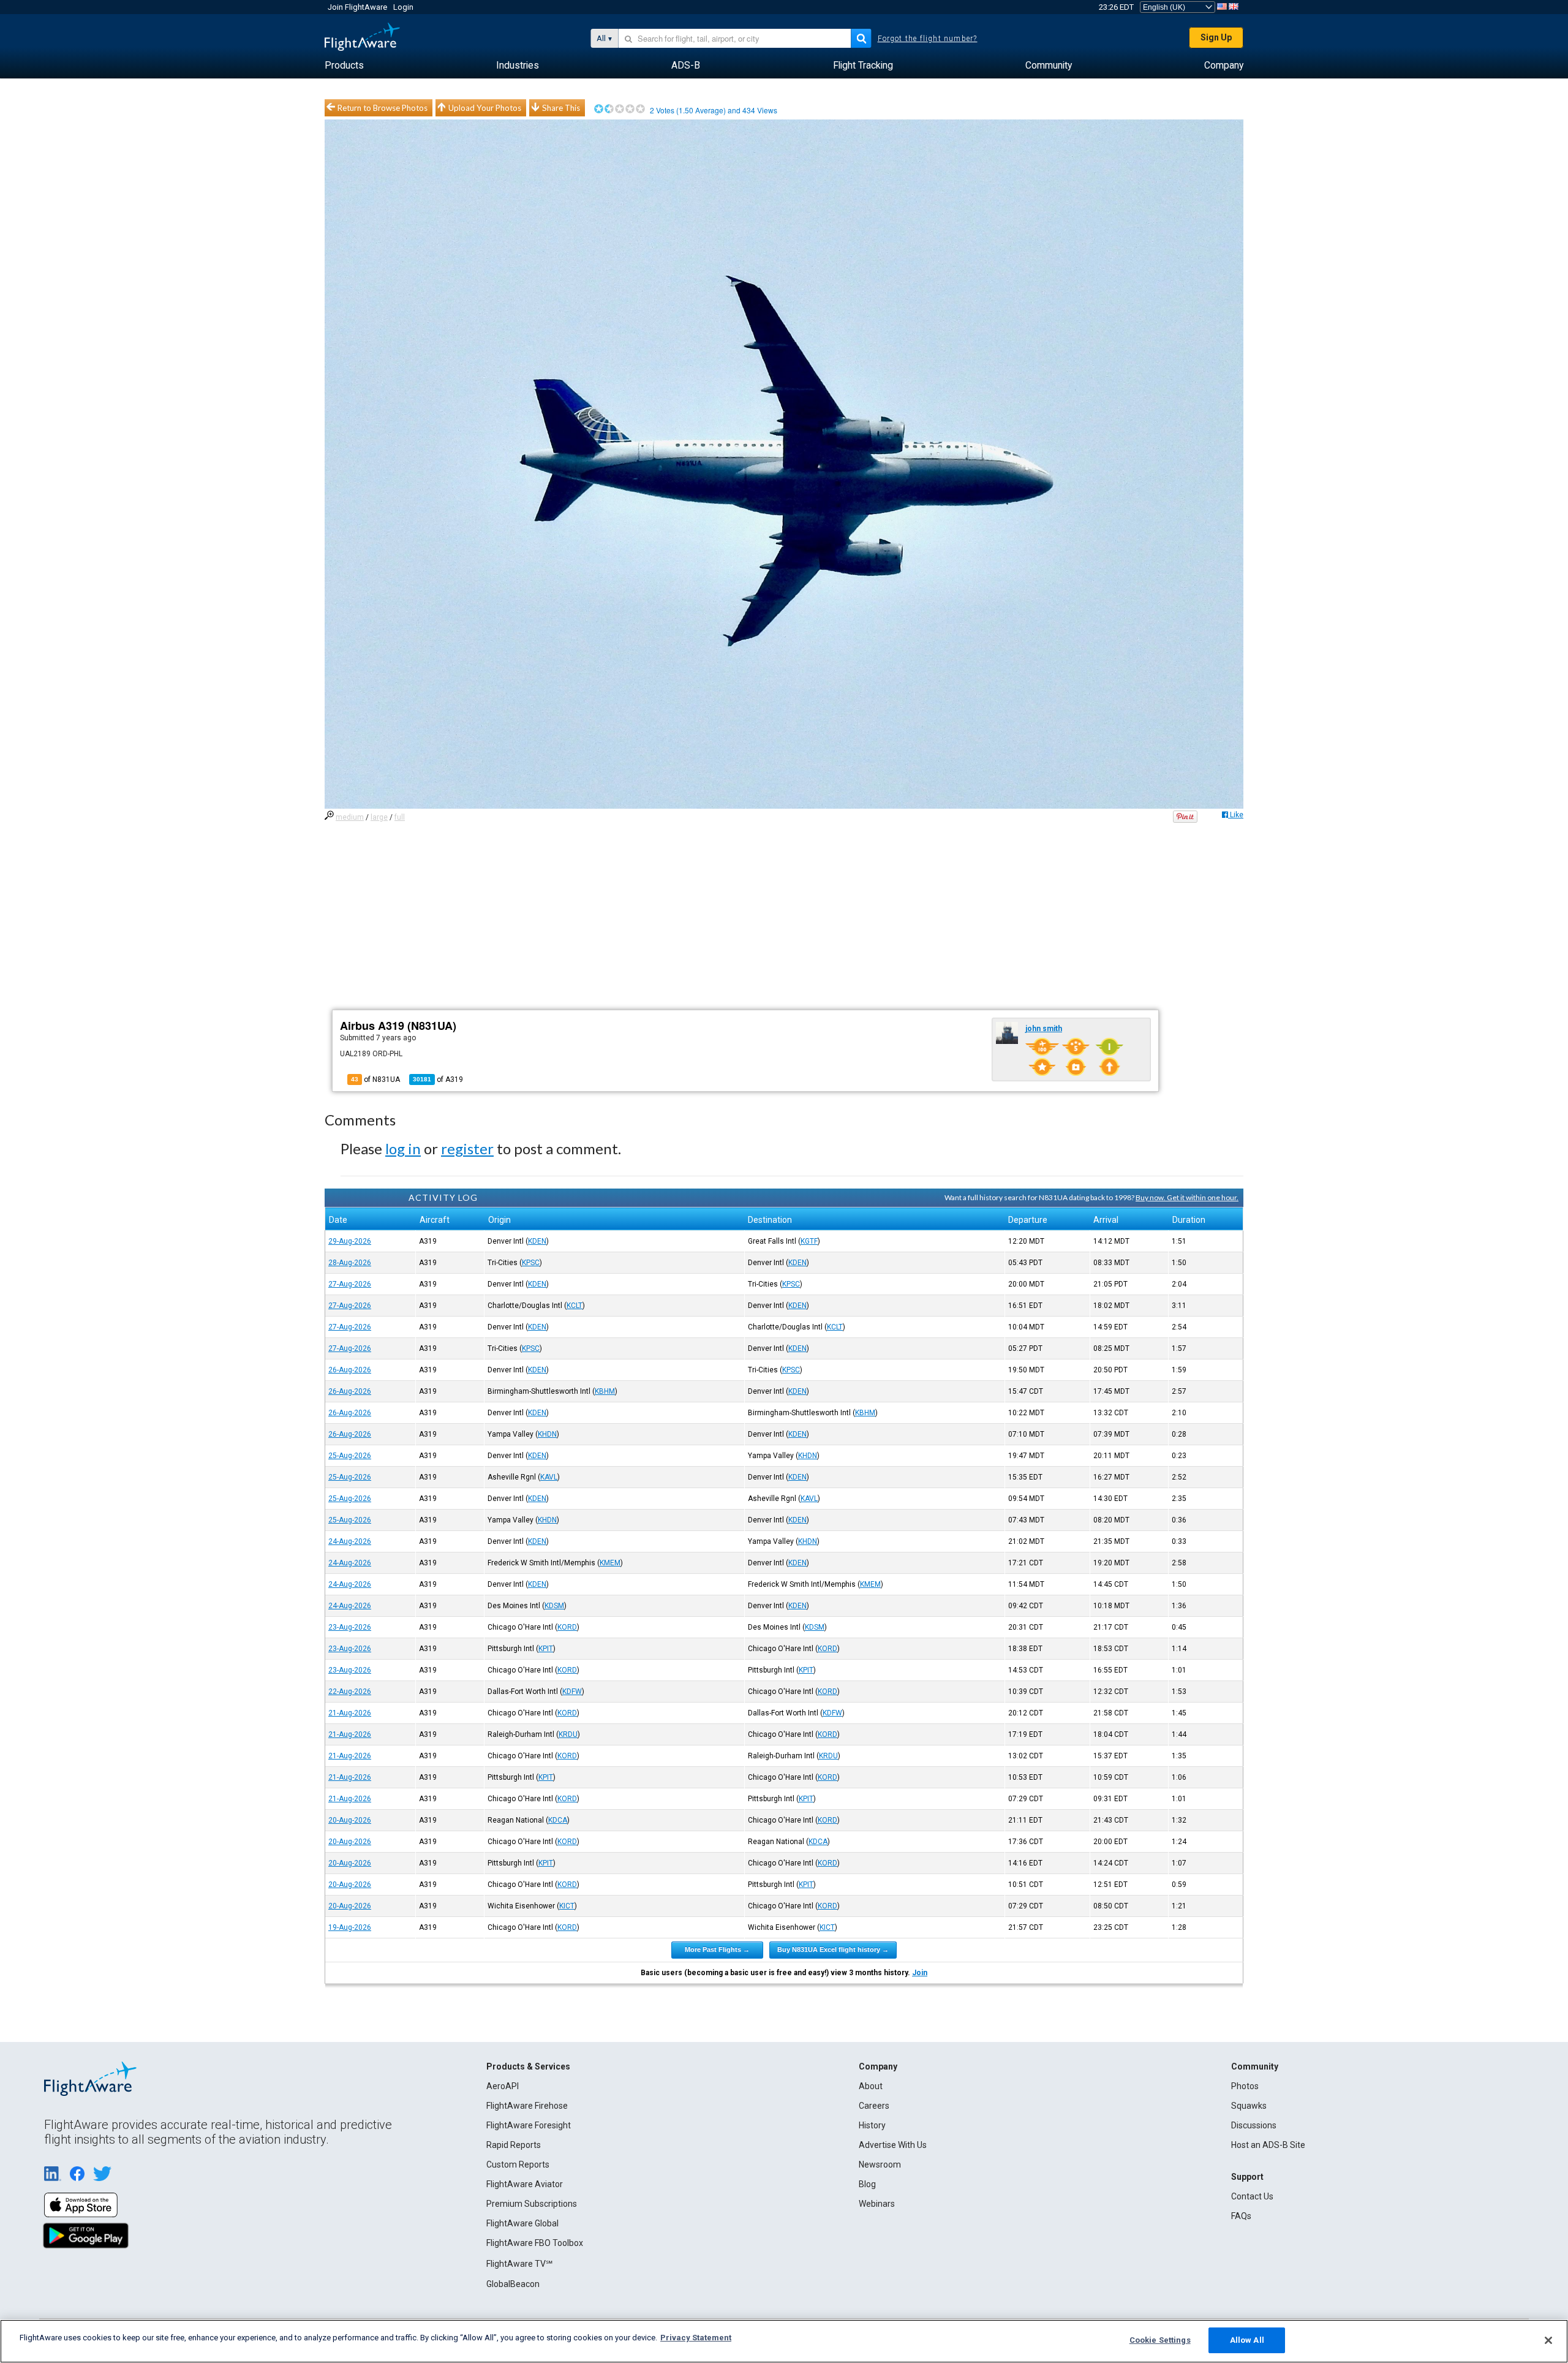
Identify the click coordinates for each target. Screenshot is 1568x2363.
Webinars (877, 2204)
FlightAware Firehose (527, 2106)
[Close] (1548, 2340)
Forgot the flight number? (928, 39)
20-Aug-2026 (350, 1820)
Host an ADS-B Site (1268, 2145)
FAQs (1241, 2216)
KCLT (575, 1306)
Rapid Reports (514, 2145)
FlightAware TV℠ (519, 2264)
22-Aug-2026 (350, 1692)
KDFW (572, 1692)
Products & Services (528, 2066)
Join (920, 1973)
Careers (874, 2106)
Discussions (1254, 2125)
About (871, 2086)
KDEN (537, 1241)
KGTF (809, 1241)
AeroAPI (503, 2086)
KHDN (547, 1434)
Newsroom (880, 2165)
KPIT (546, 1649)
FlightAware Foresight (529, 2125)
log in (403, 1148)
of (438, 1079)
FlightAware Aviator (525, 2184)
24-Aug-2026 (350, 1541)
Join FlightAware (357, 7)
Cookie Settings (1160, 2340)
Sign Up (1216, 37)
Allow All (1247, 2340)
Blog (867, 2184)
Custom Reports (518, 2165)
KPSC (531, 1263)
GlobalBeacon (513, 2284)
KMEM (610, 1563)
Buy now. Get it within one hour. (1187, 1197)
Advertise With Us (893, 2145)
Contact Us (1252, 2196)
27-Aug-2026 (350, 1284)
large (379, 817)
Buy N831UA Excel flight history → (833, 1949)
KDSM (554, 1606)
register (467, 1148)
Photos (1245, 2086)
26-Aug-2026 (350, 1370)
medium (350, 817)
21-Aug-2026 (350, 1713)
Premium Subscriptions (532, 2204)
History (872, 2125)
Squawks (1249, 2106)
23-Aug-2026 (350, 1627)
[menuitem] (344, 66)
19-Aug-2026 (350, 1927)
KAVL (549, 1477)
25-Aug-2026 (350, 1456)
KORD (567, 1627)
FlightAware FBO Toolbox (535, 2243)
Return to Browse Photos (383, 108)
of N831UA (375, 1079)
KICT (567, 1906)
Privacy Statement (696, 2338)
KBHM (605, 1391)
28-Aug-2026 (350, 1263)
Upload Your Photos (485, 108)
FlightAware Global (522, 2223)
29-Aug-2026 (350, 1241)
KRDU (568, 1734)
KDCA (558, 1820)
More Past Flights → (717, 1949)
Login (403, 7)
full (400, 817)
